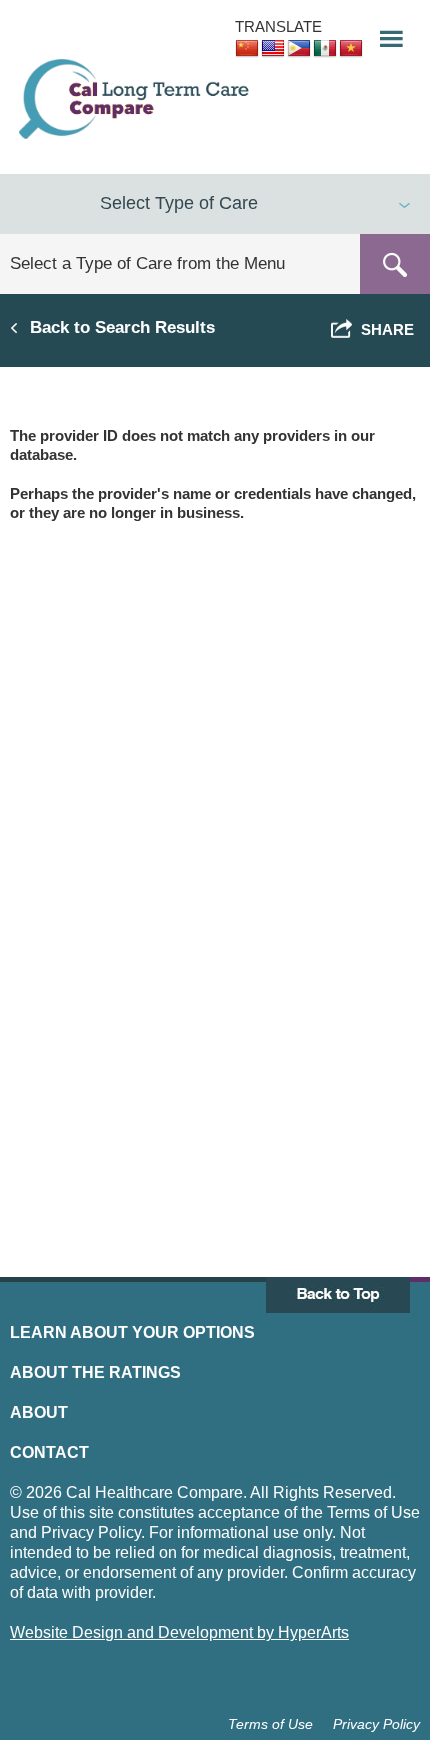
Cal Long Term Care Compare (136, 99)
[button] (385, 33)
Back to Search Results (122, 327)
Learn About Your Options (132, 1332)
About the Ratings (95, 1372)
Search (395, 264)
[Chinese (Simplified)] (247, 49)
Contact (49, 1452)
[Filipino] (299, 49)
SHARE (383, 329)
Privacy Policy (376, 1724)
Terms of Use (270, 1724)
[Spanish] (325, 49)
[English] (273, 49)
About (39, 1412)
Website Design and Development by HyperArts (179, 1632)
